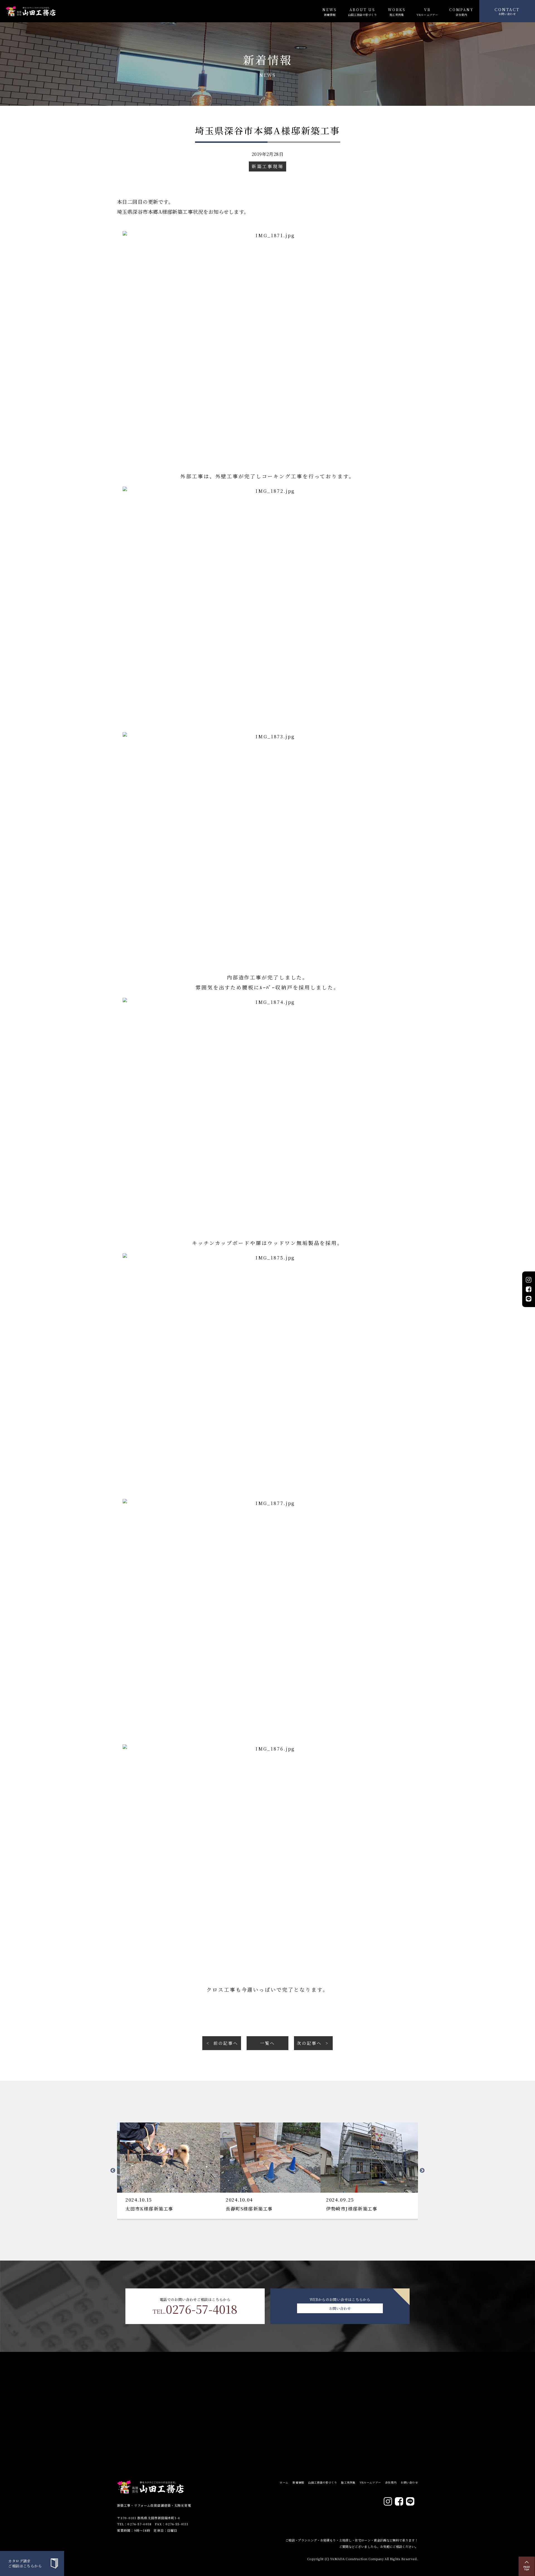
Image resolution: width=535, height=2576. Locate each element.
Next (422, 2171)
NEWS (330, 12)
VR (427, 12)
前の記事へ (226, 2043)
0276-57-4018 (195, 2309)
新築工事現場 (267, 166)
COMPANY (461, 12)
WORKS (397, 12)
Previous (113, 2171)
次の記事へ (309, 2043)
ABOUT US (362, 12)
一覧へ (267, 2043)
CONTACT (507, 11)
